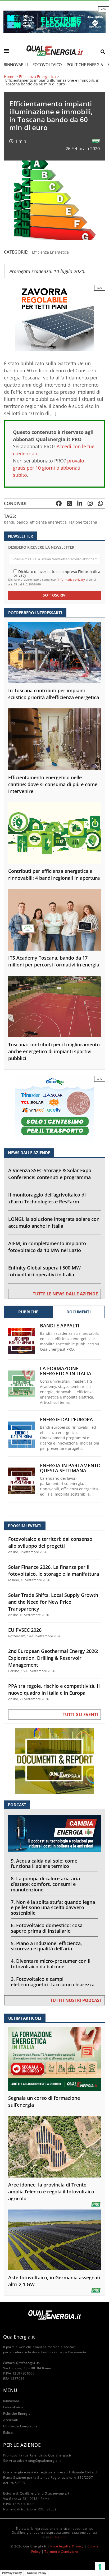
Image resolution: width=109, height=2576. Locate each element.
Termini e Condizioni (61, 2552)
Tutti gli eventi (80, 1715)
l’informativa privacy (71, 579)
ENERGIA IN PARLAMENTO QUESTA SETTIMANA (70, 1468)
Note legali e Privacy (67, 2546)
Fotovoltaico (47, 65)
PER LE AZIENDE (22, 2445)
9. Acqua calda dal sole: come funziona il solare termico (44, 1864)
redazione (58, 2537)
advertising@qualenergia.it (39, 2461)
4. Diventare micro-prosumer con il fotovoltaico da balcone (51, 1964)
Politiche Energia (85, 65)
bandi (9, 522)
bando (22, 522)
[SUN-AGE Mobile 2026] (54, 317)
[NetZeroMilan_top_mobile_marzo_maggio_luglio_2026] (54, 21)
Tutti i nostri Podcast (76, 2000)
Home (9, 77)
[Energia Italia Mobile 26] (54, 1109)
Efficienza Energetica (37, 77)
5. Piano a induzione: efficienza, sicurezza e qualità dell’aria (46, 1946)
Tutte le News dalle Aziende (65, 1294)
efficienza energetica (48, 522)
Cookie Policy (37, 2573)
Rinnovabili (16, 65)
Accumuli (11, 2420)
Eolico (8, 2433)
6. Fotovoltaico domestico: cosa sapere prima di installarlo (47, 1928)
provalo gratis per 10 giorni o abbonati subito (49, 468)
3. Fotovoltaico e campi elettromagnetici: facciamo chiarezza (53, 1982)
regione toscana (83, 522)
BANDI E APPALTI (60, 1326)
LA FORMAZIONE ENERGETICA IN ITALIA (66, 1371)
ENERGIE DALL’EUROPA (66, 1420)
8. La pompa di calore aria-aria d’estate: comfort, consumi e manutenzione (45, 1884)
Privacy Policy (12, 2573)
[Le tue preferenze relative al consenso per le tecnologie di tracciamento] (100, 2567)
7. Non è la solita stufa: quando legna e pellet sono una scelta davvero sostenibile (53, 1908)
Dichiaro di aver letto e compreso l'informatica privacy (57, 573)
